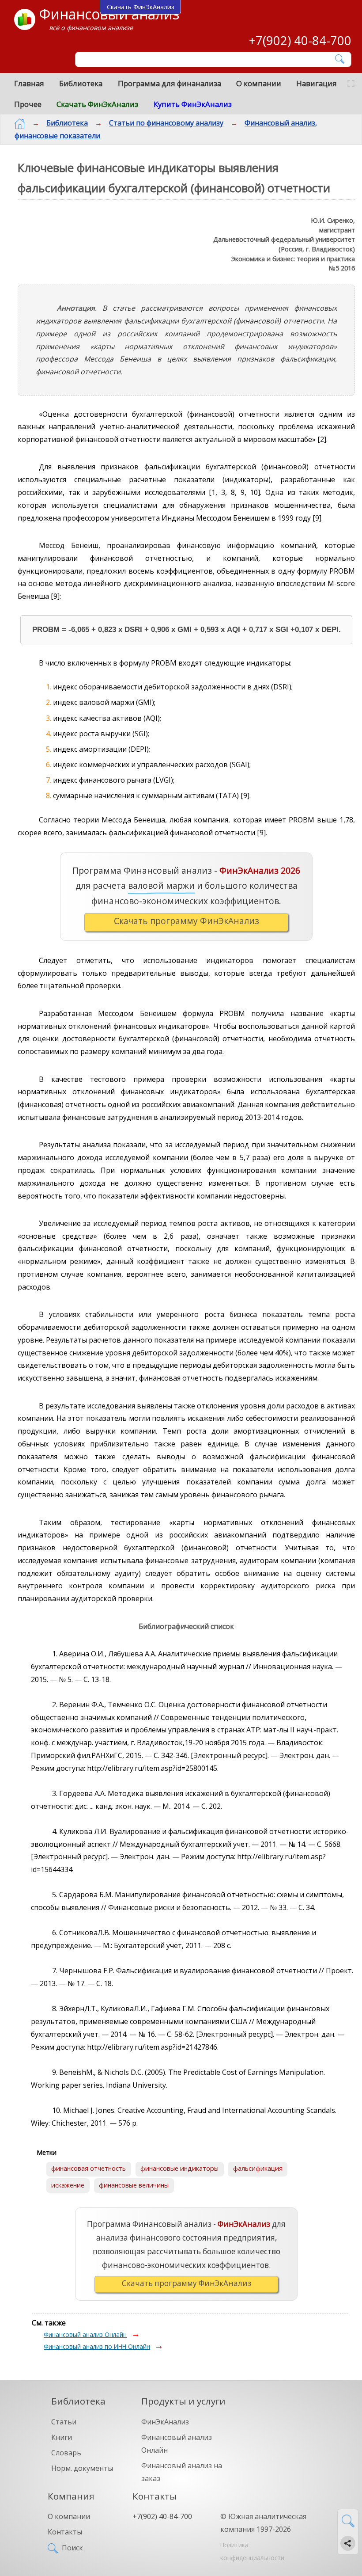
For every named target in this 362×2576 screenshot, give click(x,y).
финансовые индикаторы (179, 2168)
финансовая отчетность (89, 2168)
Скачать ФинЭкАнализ (97, 104)
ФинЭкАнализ (165, 2422)
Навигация (317, 83)
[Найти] (340, 59)
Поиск (72, 2548)
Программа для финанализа (170, 83)
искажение (68, 2185)
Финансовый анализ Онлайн (85, 2334)
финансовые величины (134, 2185)
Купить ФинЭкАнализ (193, 104)
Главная (29, 83)
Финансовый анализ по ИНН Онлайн (97, 2346)
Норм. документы (82, 2468)
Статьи (64, 2422)
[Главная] (20, 124)
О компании (259, 83)
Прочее (28, 104)
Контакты (65, 2532)
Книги (62, 2437)
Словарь (66, 2453)
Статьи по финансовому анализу (166, 123)
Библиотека (81, 83)
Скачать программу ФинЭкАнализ (187, 921)
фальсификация (258, 2168)
